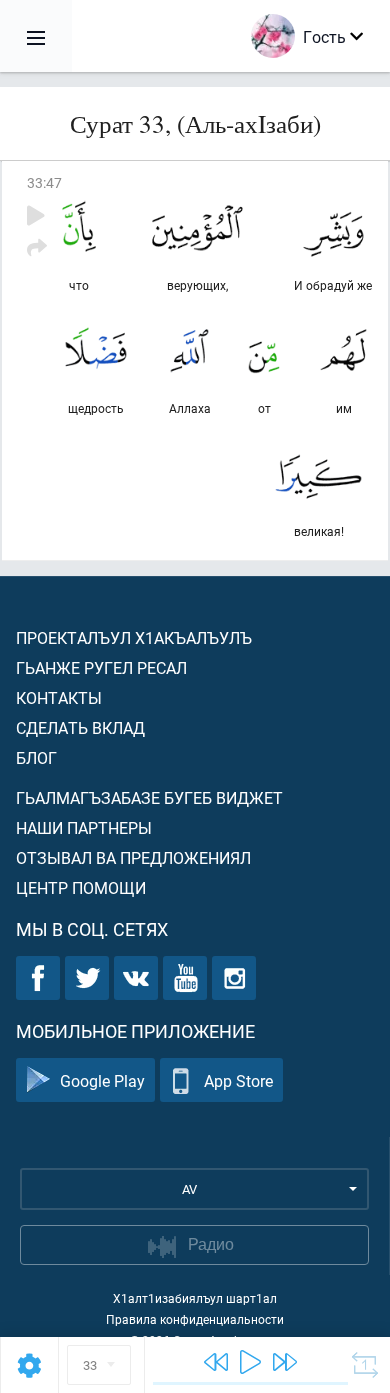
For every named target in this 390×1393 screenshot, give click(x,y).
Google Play (102, 1080)
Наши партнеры (84, 827)
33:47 (44, 182)
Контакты (59, 697)
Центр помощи (81, 887)
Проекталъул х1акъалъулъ (134, 637)
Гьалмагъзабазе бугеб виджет (149, 797)
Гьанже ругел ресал (101, 667)
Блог (36, 757)
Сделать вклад (80, 727)
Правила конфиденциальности (195, 1319)
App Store (238, 1080)
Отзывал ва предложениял (133, 857)
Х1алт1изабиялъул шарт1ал (195, 1298)
